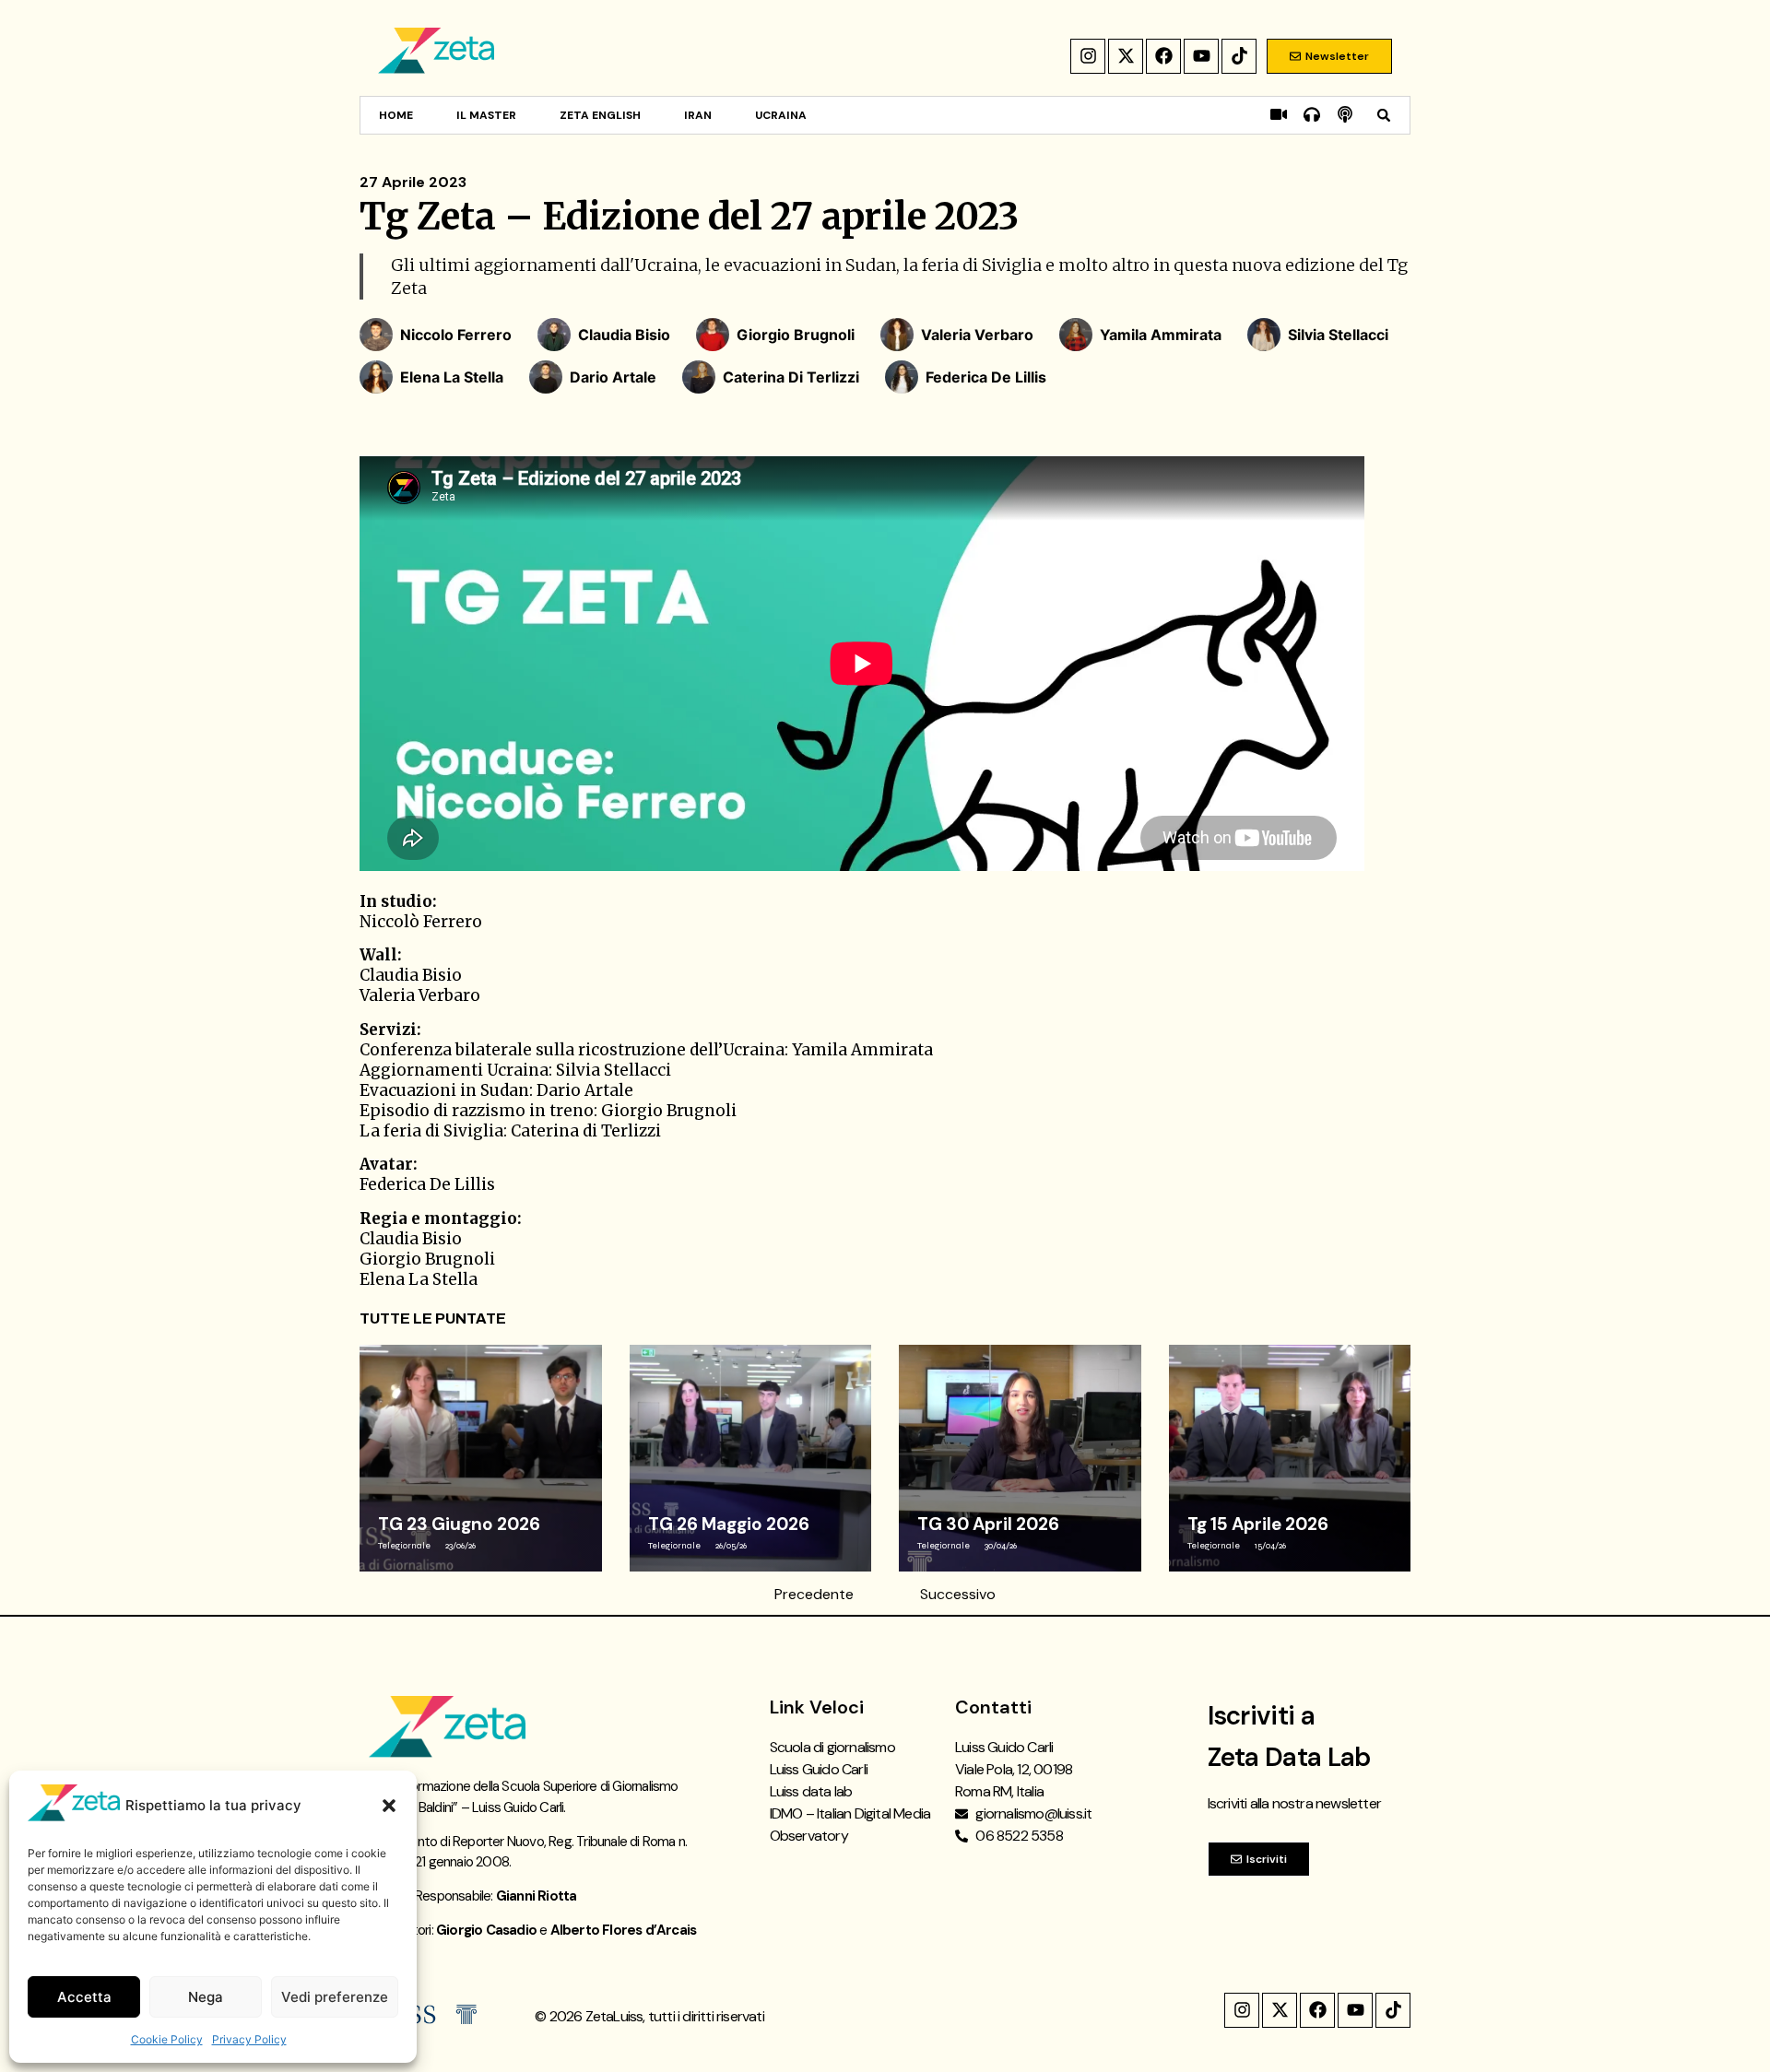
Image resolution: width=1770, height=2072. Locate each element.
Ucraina (781, 115)
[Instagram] (1088, 56)
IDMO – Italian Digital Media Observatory (850, 1825)
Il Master (486, 115)
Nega (206, 1997)
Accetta (84, 1997)
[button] (389, 1806)
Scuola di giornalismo (832, 1747)
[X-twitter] (1126, 56)
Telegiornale (404, 1546)
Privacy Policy (249, 2039)
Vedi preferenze (335, 1997)
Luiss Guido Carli (819, 1769)
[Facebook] (1163, 56)
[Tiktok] (1239, 56)
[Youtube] (1201, 56)
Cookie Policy (167, 2039)
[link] (481, 1458)
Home (396, 115)
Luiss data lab (811, 1791)
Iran (698, 115)
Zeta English (600, 115)
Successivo (958, 1594)
